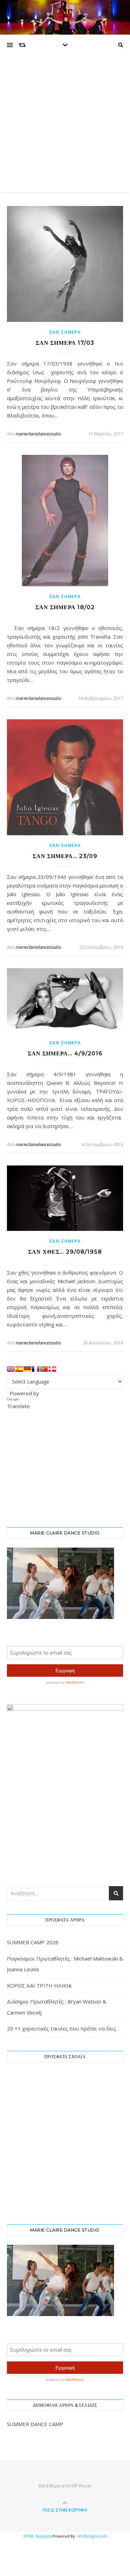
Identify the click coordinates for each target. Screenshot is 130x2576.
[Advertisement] (65, 124)
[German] (27, 1369)
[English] (11, 1369)
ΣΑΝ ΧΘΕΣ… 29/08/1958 (65, 1252)
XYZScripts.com (92, 2536)
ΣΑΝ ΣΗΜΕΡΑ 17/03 (65, 343)
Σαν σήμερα (65, 332)
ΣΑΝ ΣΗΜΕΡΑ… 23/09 (65, 856)
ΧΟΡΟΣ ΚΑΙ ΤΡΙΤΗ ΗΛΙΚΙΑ (39, 1985)
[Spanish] (19, 1369)
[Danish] (52, 1369)
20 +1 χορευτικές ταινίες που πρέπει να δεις (62, 2028)
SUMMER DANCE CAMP (35, 2424)
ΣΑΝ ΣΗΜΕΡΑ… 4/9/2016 (65, 1053)
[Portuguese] (44, 1369)
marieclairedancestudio (38, 434)
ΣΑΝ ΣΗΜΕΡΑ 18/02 (65, 607)
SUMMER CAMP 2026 (33, 1942)
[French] (36, 1369)
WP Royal (81, 2486)
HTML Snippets (37, 2536)
